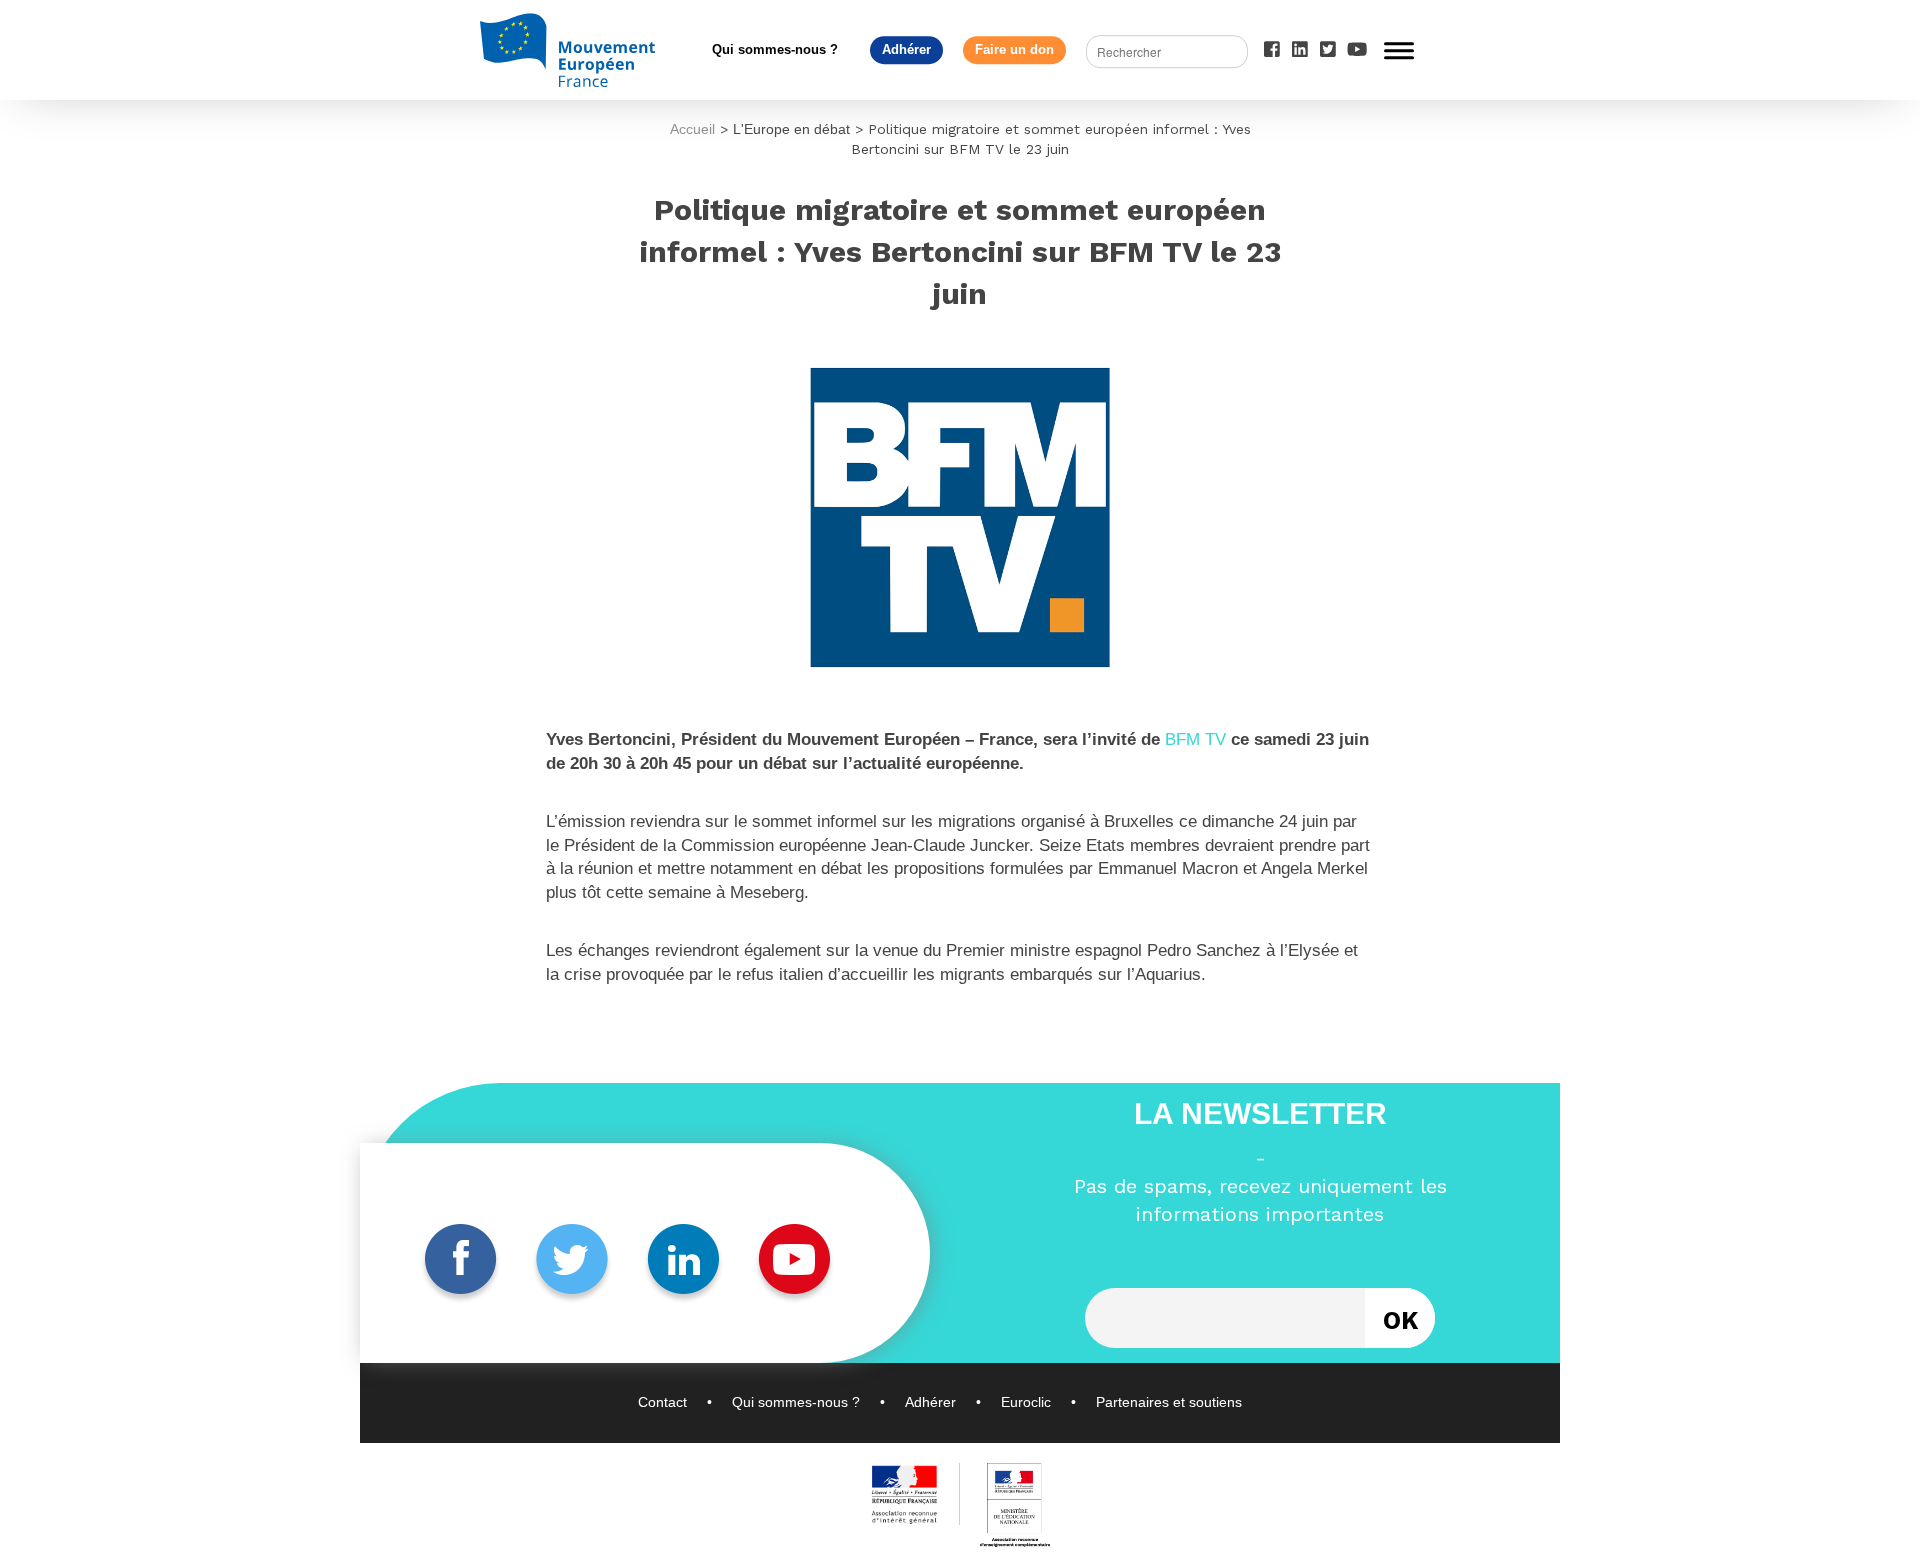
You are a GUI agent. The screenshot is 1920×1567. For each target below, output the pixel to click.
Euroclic (1026, 1402)
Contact (662, 1402)
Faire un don (1014, 49)
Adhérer (906, 49)
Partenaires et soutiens (1169, 1402)
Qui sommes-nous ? (775, 49)
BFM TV (1195, 739)
